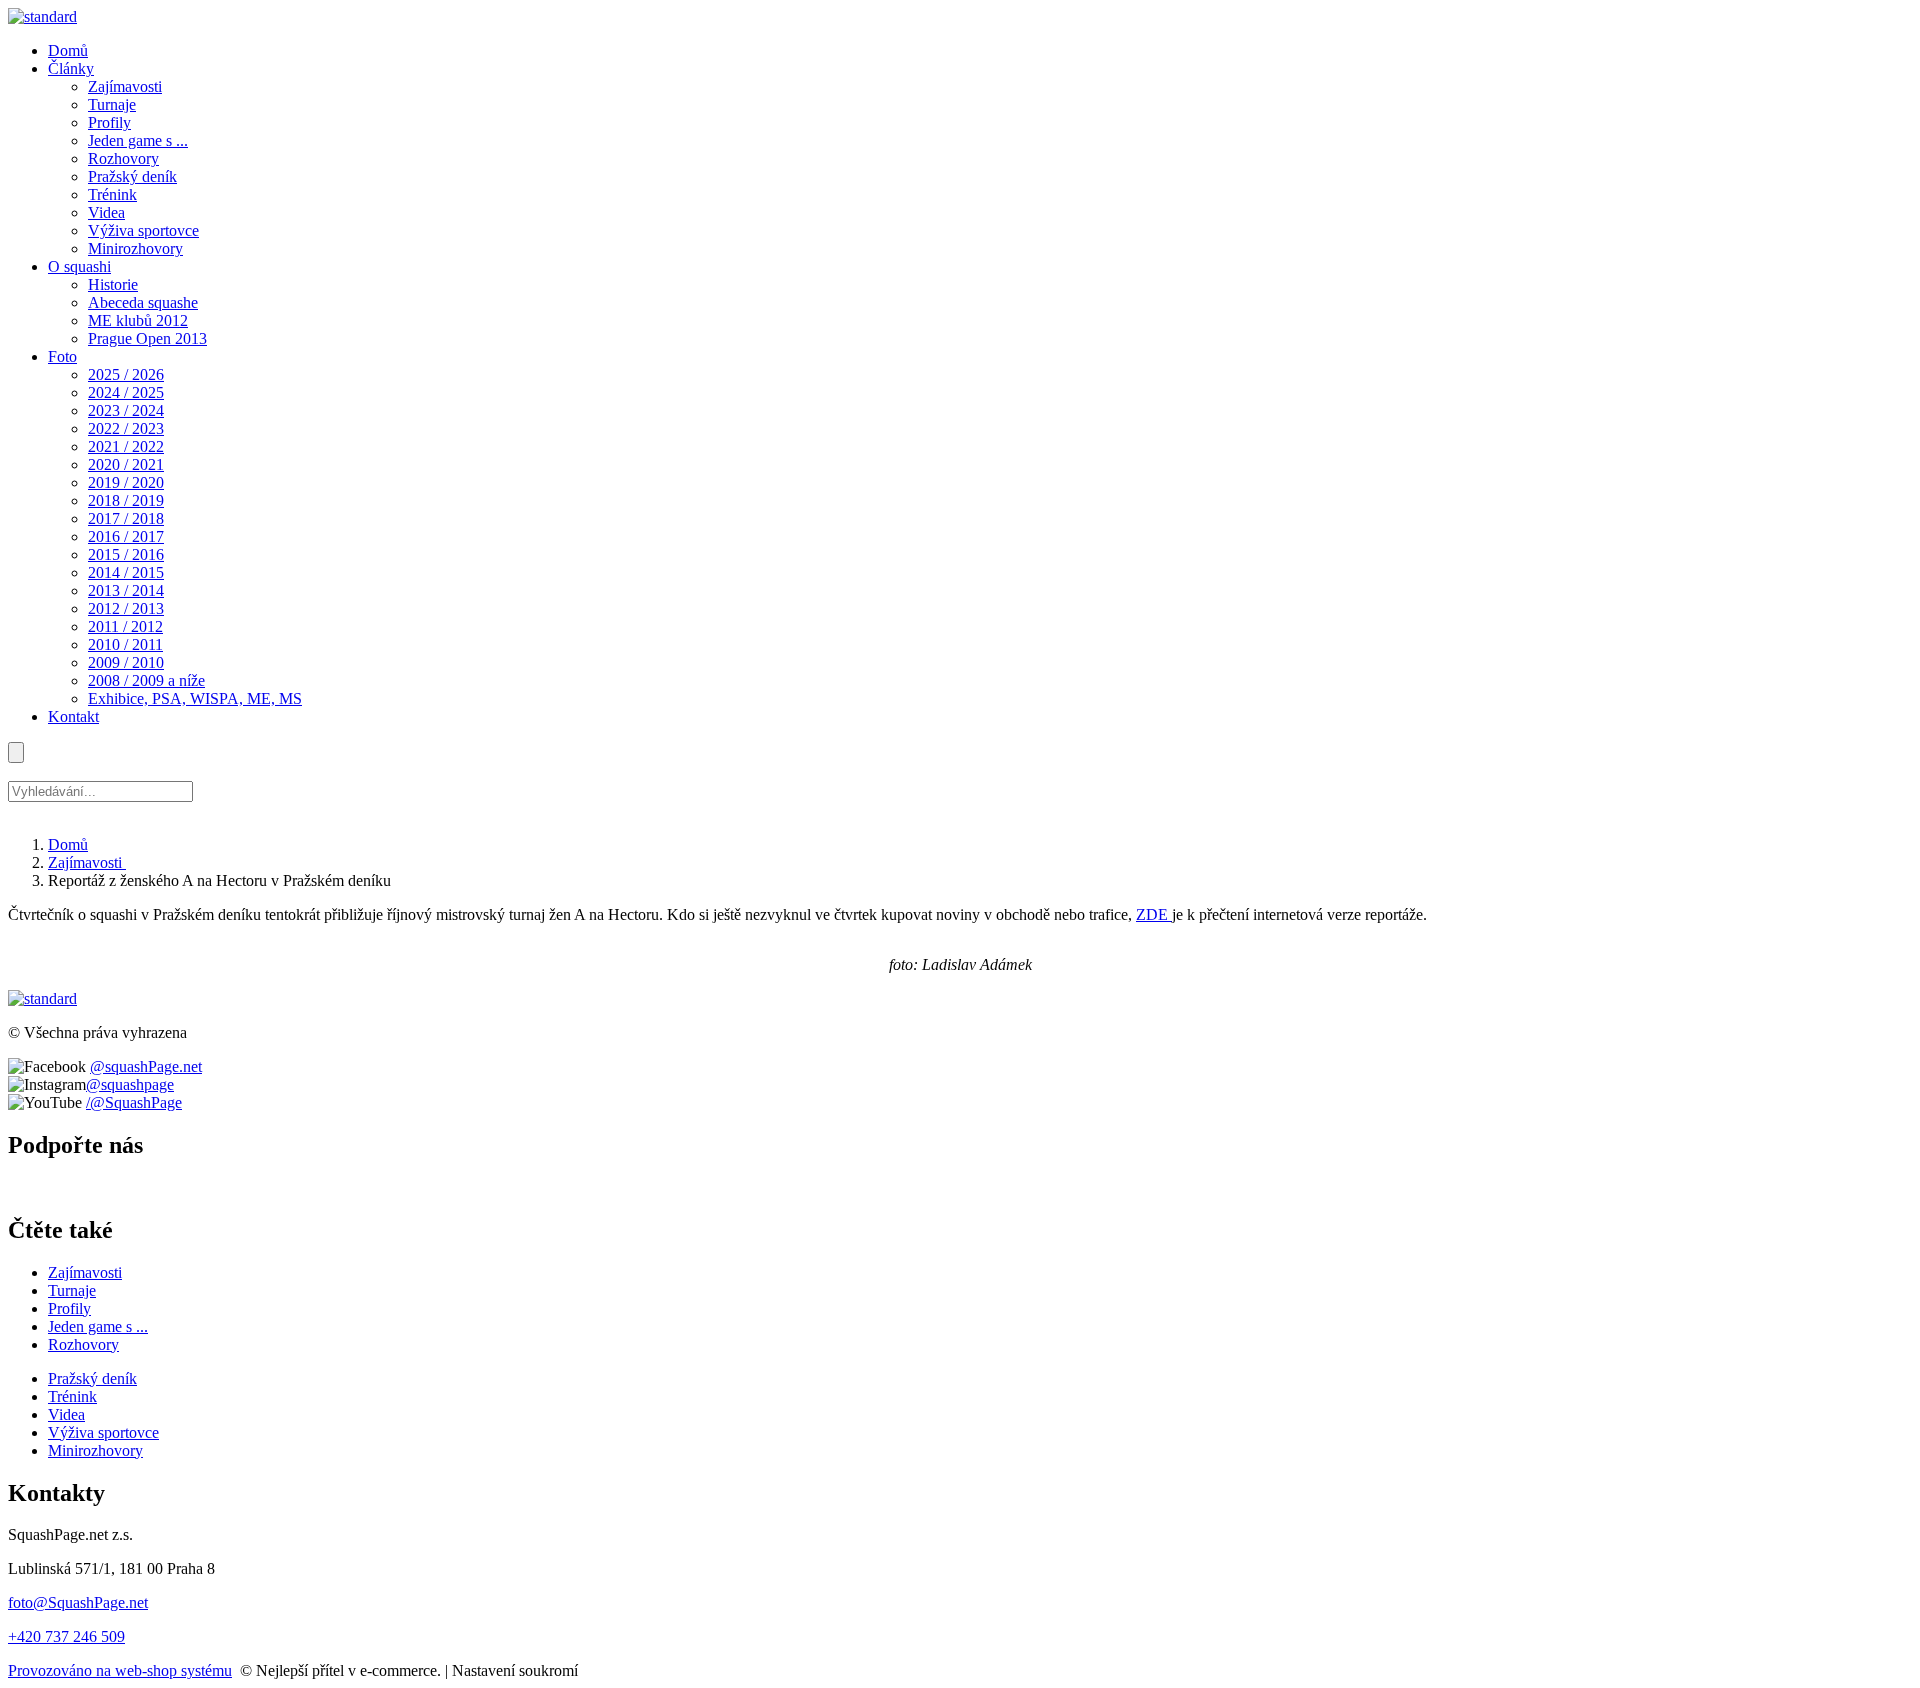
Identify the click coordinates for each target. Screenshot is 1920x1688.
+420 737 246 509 (66, 1636)
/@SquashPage (134, 1102)
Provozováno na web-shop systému (120, 1670)
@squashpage (130, 1084)
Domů (68, 844)
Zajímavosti (87, 862)
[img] (42, 16)
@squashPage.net (146, 1066)
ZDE (1154, 914)
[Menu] (16, 752)
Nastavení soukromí (515, 1670)
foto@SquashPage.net (78, 1602)
